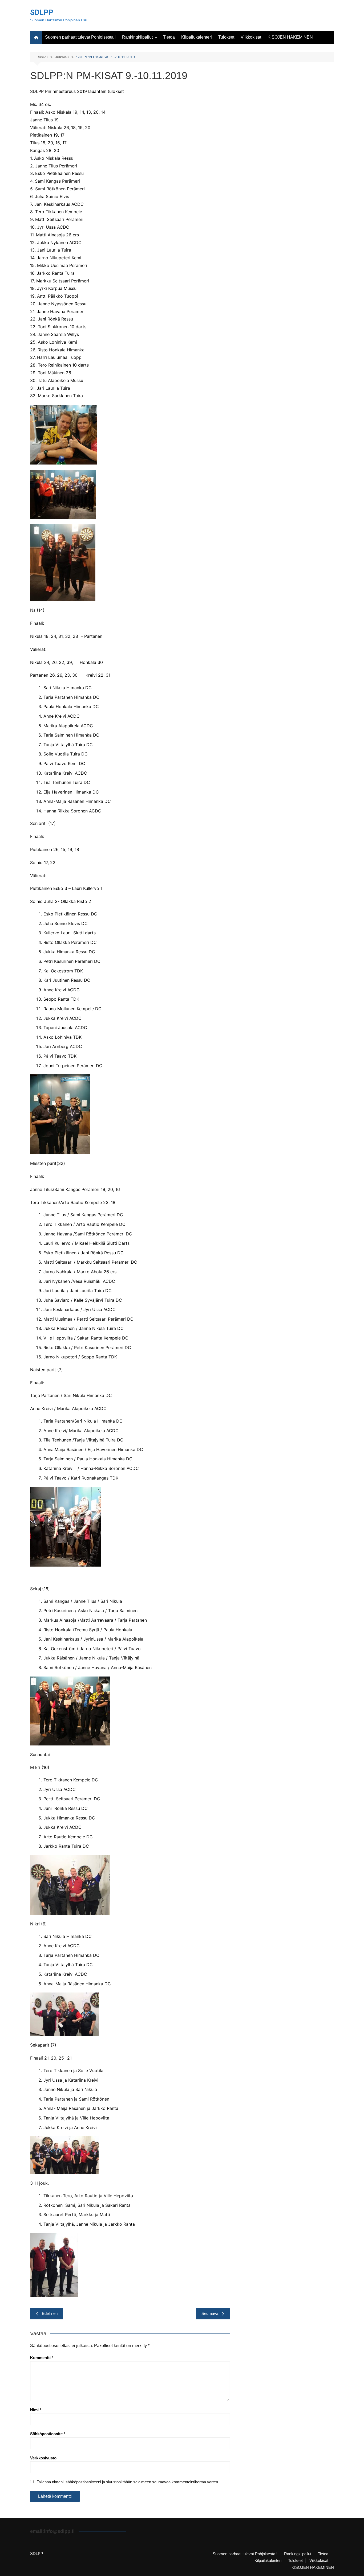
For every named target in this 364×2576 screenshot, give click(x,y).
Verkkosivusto (43, 2458)
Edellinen (50, 2313)
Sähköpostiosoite (48, 2434)
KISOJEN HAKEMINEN (290, 37)
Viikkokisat (251, 37)
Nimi (36, 2410)
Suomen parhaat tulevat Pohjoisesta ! (80, 37)
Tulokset (226, 37)
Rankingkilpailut (137, 37)
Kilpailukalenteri (197, 37)
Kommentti (42, 2358)
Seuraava (210, 2313)
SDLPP (42, 12)
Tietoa (169, 37)
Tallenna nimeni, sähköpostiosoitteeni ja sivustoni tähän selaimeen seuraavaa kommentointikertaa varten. (128, 2482)
